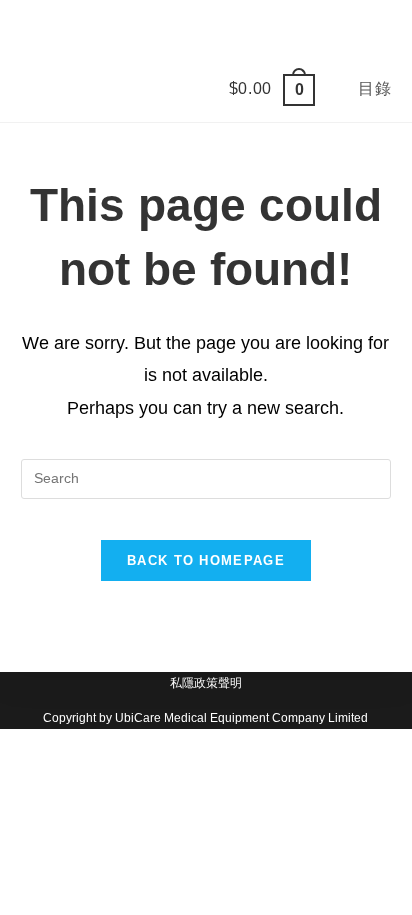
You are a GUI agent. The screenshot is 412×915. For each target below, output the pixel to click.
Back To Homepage (206, 560)
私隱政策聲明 (206, 683)
